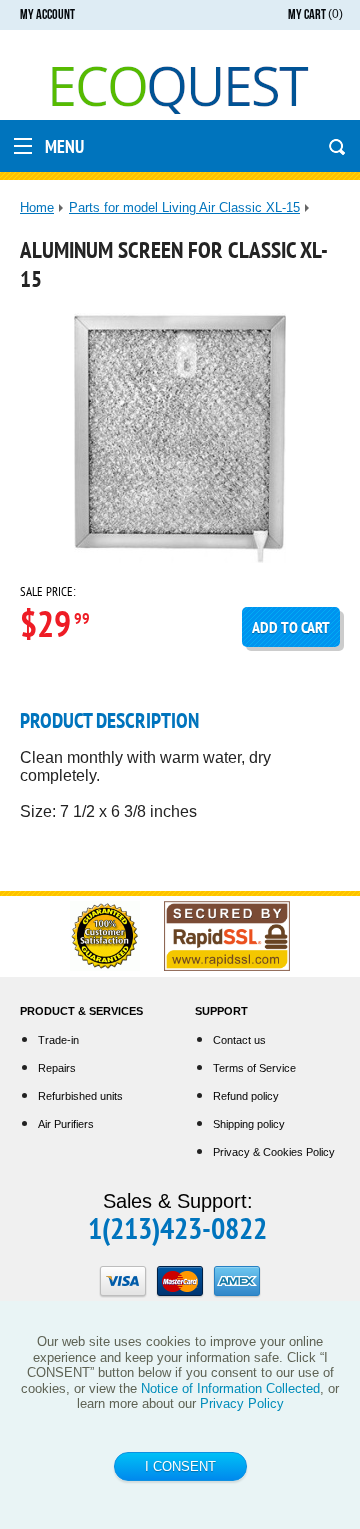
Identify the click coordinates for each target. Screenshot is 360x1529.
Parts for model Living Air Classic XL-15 (184, 207)
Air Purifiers (66, 1124)
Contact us (239, 1040)
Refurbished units (80, 1096)
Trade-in (58, 1040)
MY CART (315, 14)
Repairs (57, 1068)
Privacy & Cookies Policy (274, 1152)
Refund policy (246, 1096)
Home (37, 207)
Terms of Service (254, 1068)
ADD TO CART (291, 627)
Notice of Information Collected (230, 1388)
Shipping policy (249, 1124)
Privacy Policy (242, 1403)
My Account (47, 14)
